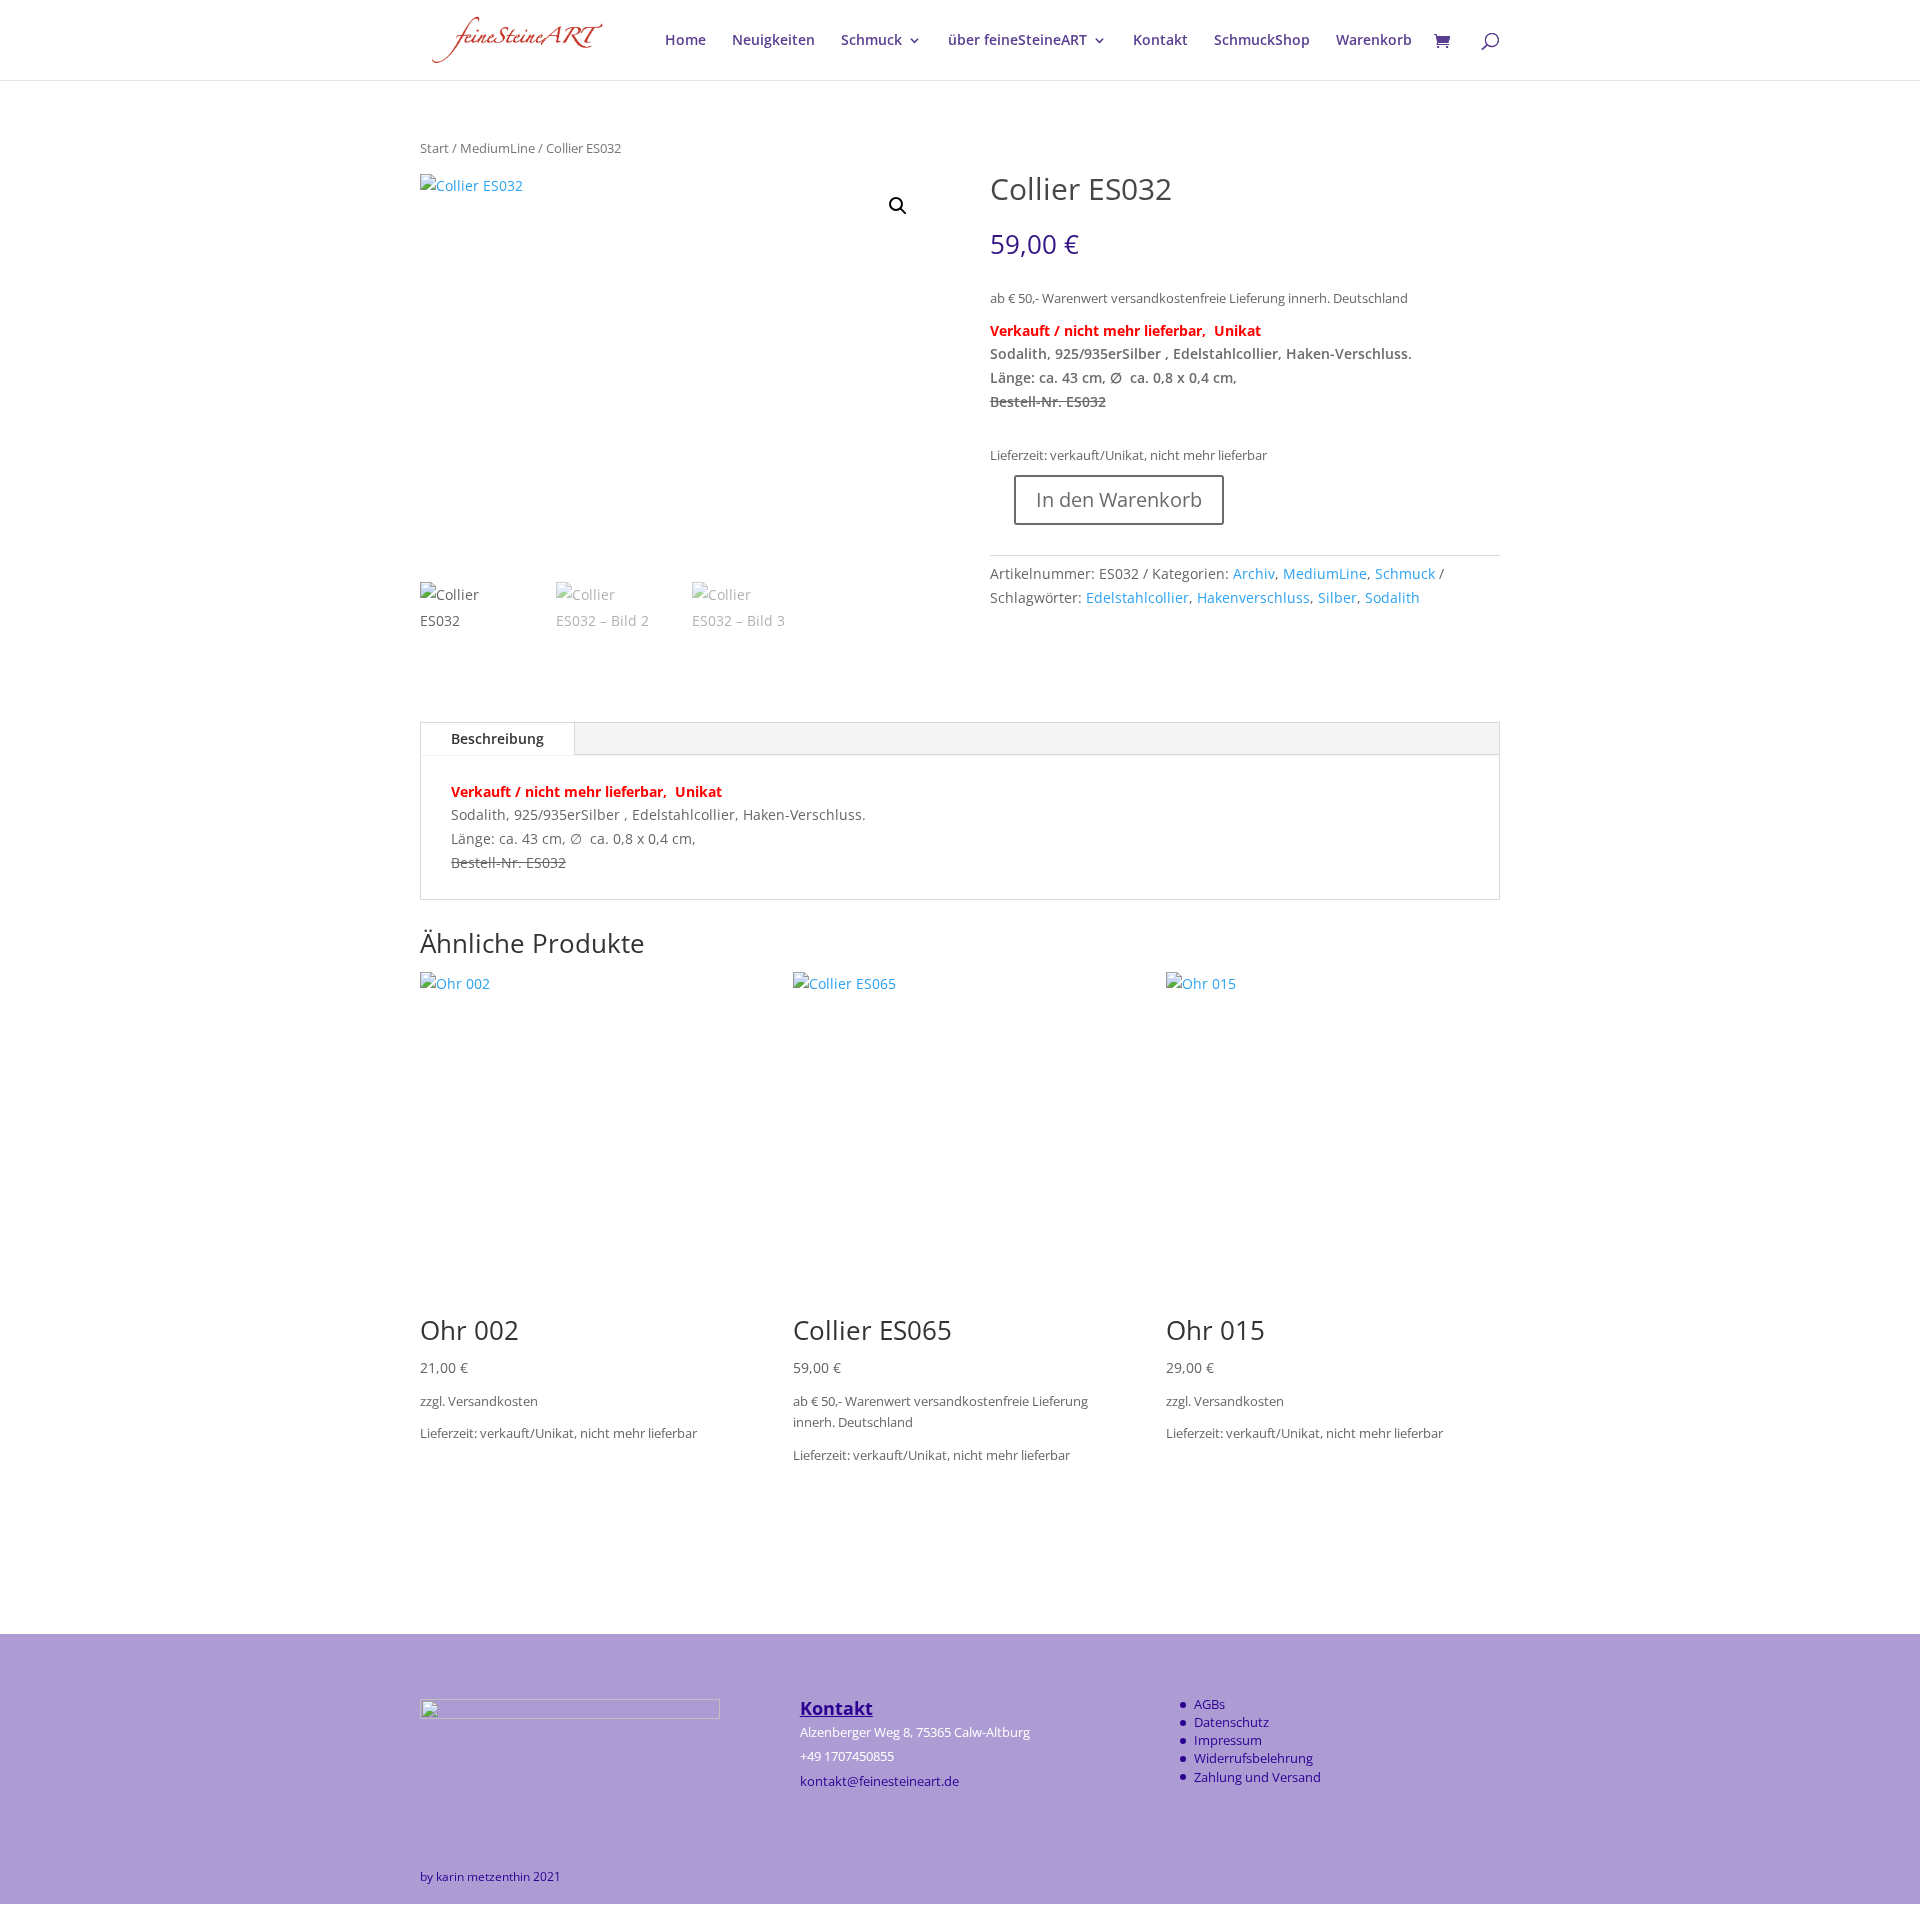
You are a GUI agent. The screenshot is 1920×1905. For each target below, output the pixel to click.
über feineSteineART (1017, 41)
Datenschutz (1231, 1722)
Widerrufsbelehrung (1253, 1758)
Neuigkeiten (773, 41)
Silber (1337, 597)
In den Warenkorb (1119, 499)
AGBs (1209, 1704)
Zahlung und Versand (1257, 1777)
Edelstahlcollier (1137, 597)
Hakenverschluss (1253, 597)
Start (434, 148)
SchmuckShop (1262, 41)
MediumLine (497, 148)
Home (685, 41)
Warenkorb (1374, 41)
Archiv (1254, 573)
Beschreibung (497, 738)
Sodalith (1392, 597)
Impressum (1228, 1740)
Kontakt (1160, 41)
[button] (898, 206)
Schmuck (871, 41)
